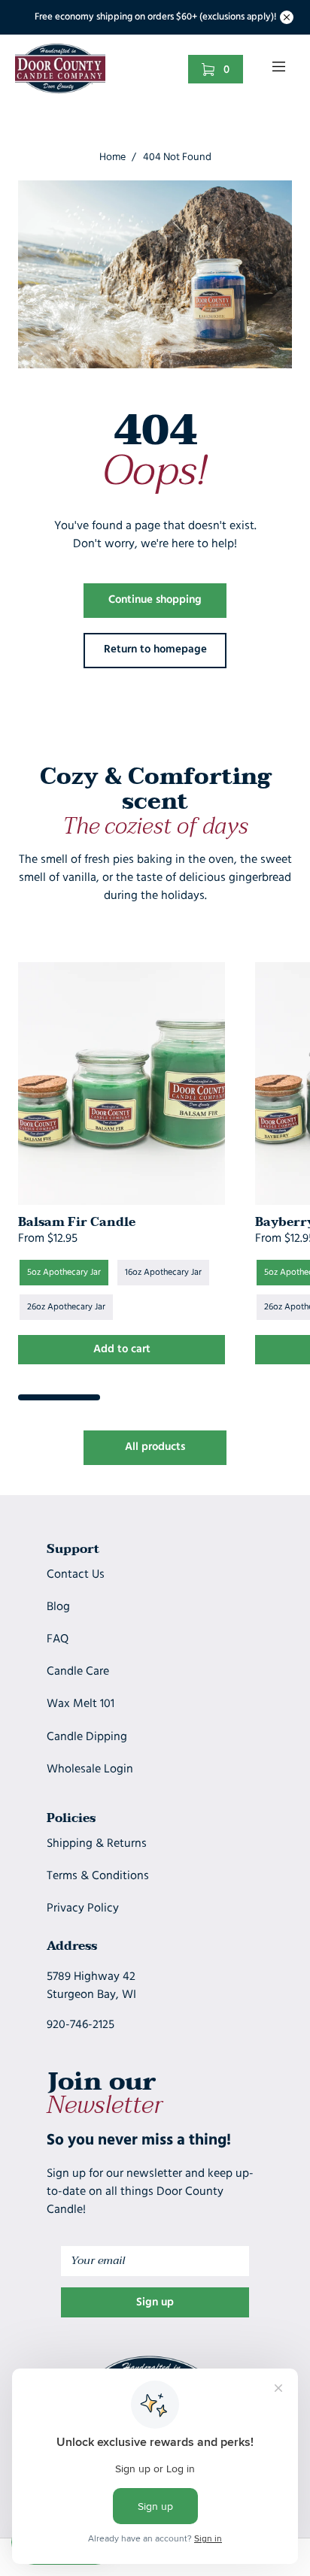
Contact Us (76, 1575)
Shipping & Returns (97, 1844)
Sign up (155, 2303)
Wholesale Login (90, 1769)
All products (155, 1447)
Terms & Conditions (98, 1876)
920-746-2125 (81, 2025)
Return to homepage (155, 650)
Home (112, 157)
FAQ (58, 1639)
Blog (58, 1607)
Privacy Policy (83, 1909)
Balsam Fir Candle (77, 1222)
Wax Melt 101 (81, 1704)
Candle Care (78, 1672)
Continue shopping (155, 600)
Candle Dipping (87, 1737)
